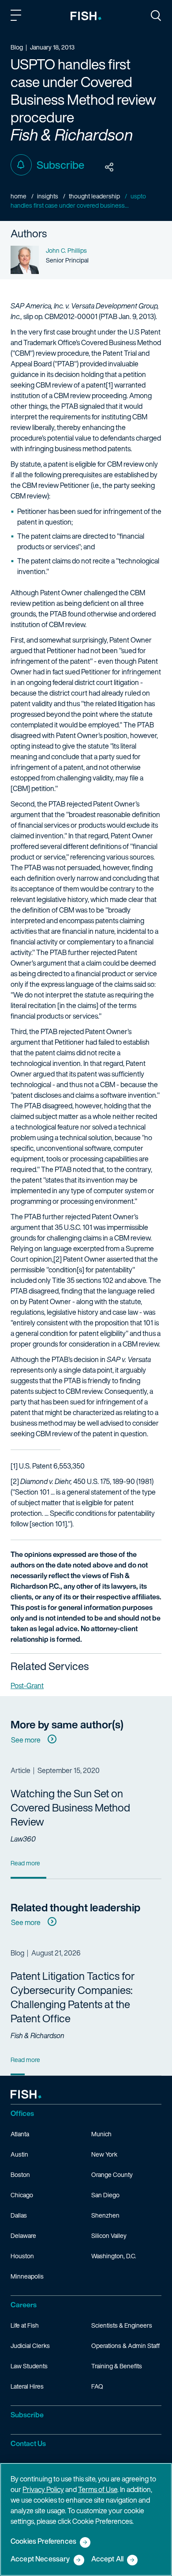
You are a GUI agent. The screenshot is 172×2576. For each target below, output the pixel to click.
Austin (19, 2154)
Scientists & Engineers (122, 2325)
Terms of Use (98, 2489)
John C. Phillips (66, 250)
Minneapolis (27, 2276)
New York (104, 2154)
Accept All (108, 2559)
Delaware (23, 2235)
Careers (24, 2305)
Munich (101, 2134)
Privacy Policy (43, 2489)
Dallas (19, 2215)
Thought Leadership (94, 196)
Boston (20, 2175)
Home (19, 196)
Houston (22, 2256)
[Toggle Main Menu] (17, 17)
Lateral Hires (27, 2386)
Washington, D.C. (114, 2256)
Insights (48, 196)
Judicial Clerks (30, 2346)
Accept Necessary (40, 2559)
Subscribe (60, 165)
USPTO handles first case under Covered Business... (78, 201)
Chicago (22, 2195)
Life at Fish (25, 2325)
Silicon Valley (109, 2235)
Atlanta (20, 2134)
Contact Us (28, 2443)
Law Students (29, 2366)
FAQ (97, 2386)
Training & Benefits (117, 2366)
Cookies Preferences (43, 2542)
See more (26, 1740)
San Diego (105, 2195)
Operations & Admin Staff (125, 2346)
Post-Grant (27, 1686)
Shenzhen (105, 2215)
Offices (22, 2113)
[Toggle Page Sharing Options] (109, 167)
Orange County (112, 2175)
